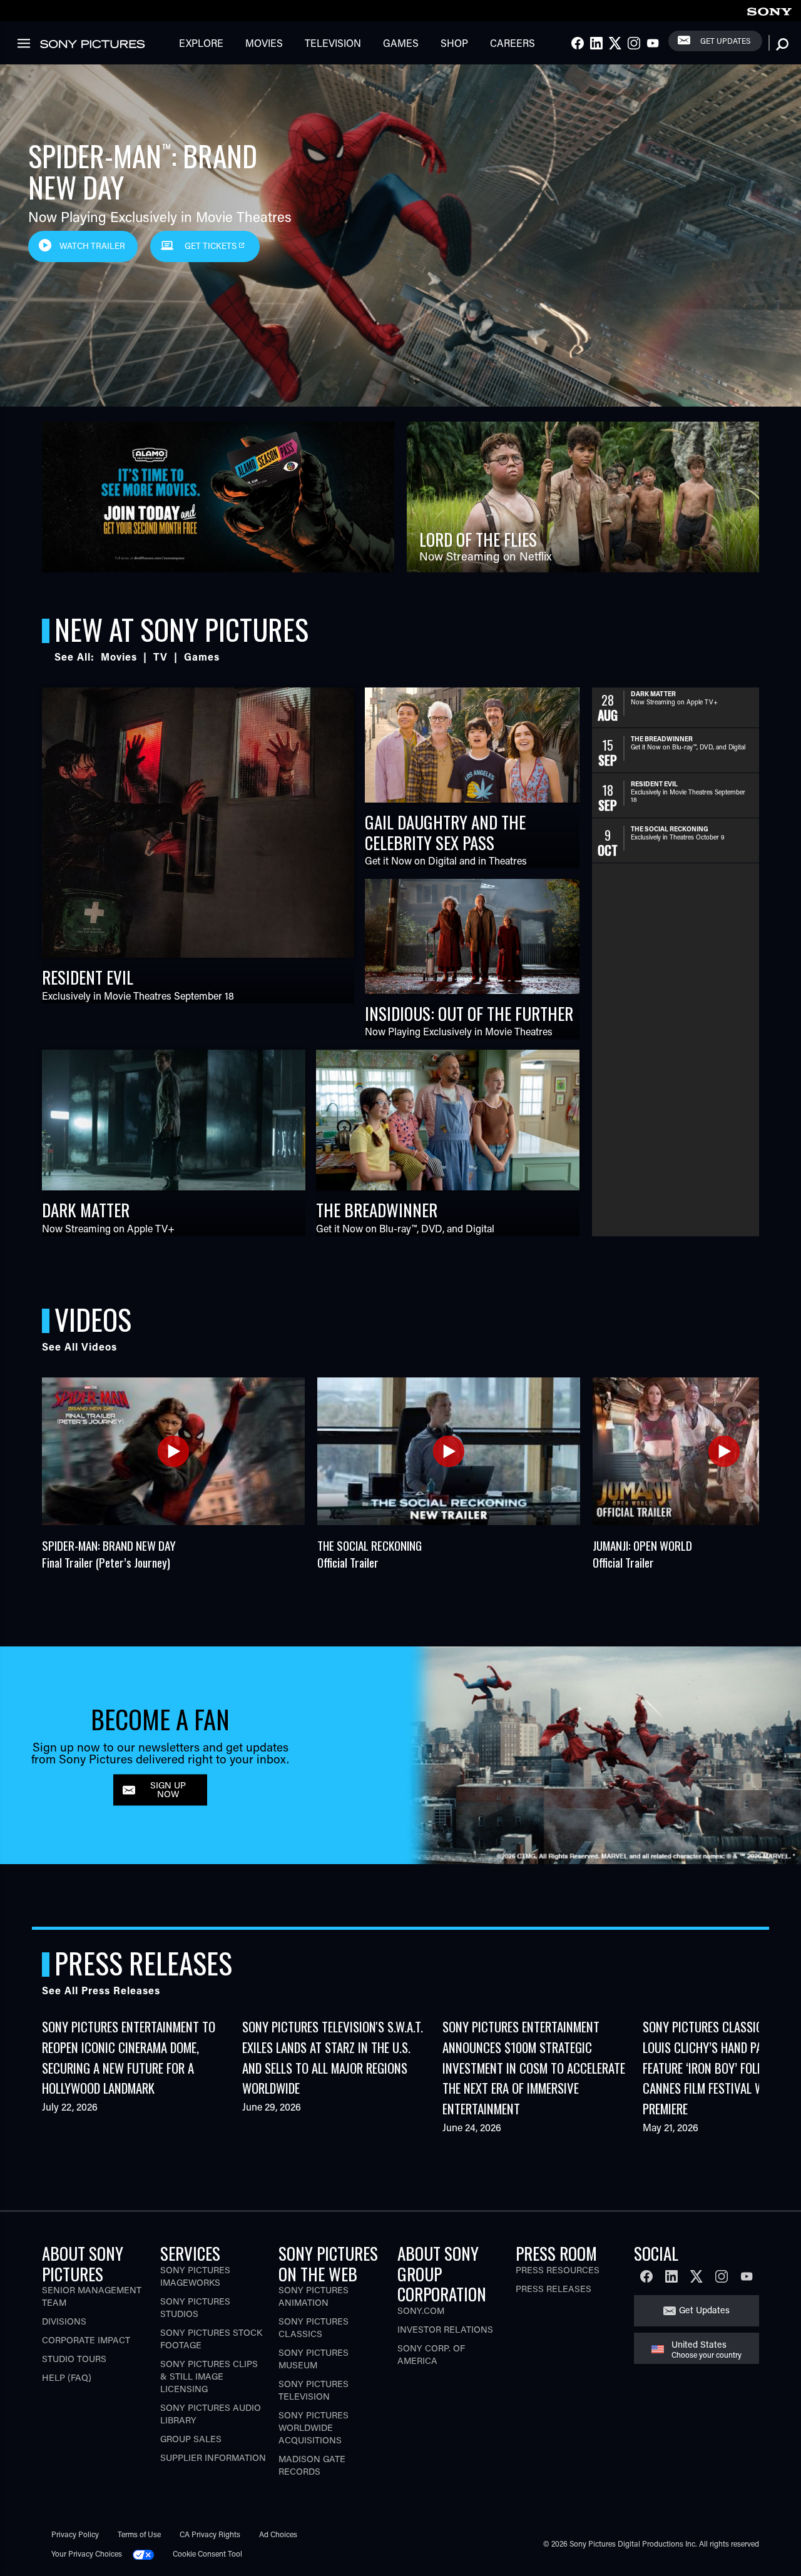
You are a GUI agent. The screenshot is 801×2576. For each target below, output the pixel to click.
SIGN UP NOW (168, 1789)
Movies (264, 43)
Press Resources (558, 2270)
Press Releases (554, 2289)
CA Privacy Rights (210, 2534)
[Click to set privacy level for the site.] (148, 2553)
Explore (201, 43)
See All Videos (79, 1346)
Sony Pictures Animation (314, 2296)
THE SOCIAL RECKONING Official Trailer (370, 1554)
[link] (769, 10)
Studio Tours (74, 2359)
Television (333, 43)
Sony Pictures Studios (195, 2307)
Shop (454, 43)
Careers (513, 43)
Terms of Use (139, 2534)
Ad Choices (278, 2534)
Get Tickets (211, 246)
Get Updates (725, 41)
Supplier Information (213, 2457)
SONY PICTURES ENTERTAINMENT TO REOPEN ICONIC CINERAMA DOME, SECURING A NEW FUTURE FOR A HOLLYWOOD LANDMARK (129, 2057)
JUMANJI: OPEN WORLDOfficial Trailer (642, 1554)
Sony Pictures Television (314, 2390)
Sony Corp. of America (431, 2354)
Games (401, 43)
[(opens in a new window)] (218, 497)
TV (161, 657)
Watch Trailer (92, 246)
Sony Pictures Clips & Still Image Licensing (209, 2376)
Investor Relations (445, 2329)
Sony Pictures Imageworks (195, 2276)
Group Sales (191, 2439)
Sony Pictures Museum (314, 2359)
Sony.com (421, 2310)
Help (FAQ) (67, 2377)
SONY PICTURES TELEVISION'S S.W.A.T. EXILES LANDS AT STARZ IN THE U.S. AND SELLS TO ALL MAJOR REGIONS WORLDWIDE (333, 2057)
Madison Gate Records (312, 2465)
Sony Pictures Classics (314, 2327)
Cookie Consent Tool (207, 2553)
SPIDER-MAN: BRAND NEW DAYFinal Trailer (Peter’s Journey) (109, 1554)
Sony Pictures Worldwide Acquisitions (314, 2427)
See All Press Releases (101, 1990)
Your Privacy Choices (87, 2553)
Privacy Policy (75, 2534)
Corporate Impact (86, 2340)
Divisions (64, 2321)
